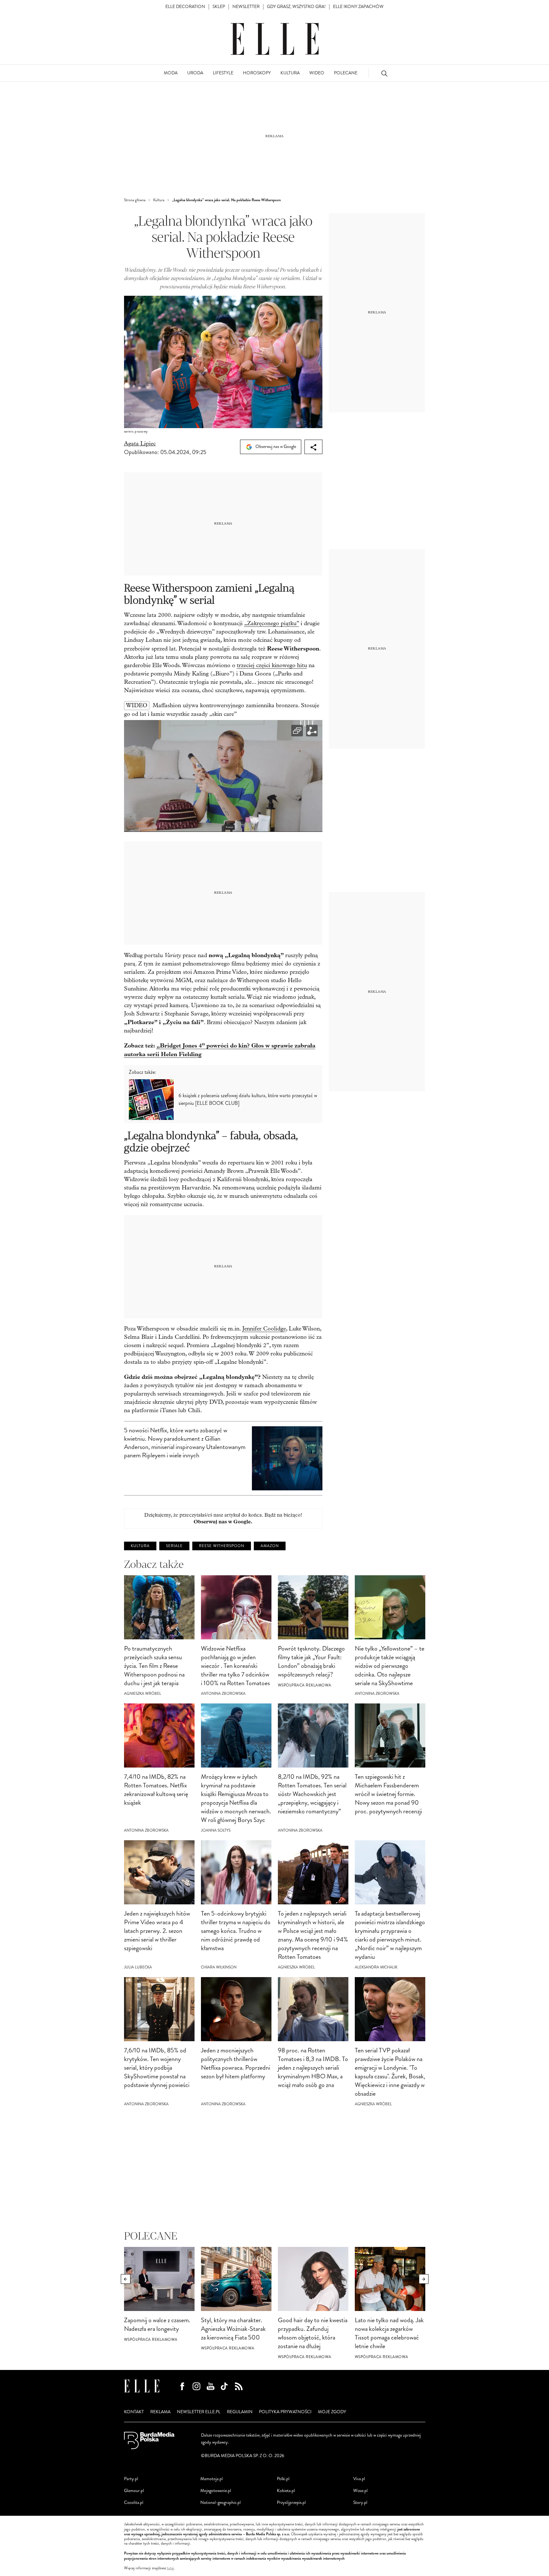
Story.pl (360, 2502)
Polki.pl (283, 2479)
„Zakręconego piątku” (272, 623)
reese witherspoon (222, 1546)
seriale (174, 1546)
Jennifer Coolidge (264, 1329)
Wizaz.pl (360, 2491)
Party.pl (131, 2479)
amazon (270, 1546)
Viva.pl (359, 2479)
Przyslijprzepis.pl (291, 2502)
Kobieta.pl (286, 2491)
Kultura (140, 1546)
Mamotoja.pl (212, 2479)
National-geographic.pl (220, 2502)
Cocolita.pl (134, 2502)
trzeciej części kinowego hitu (272, 665)
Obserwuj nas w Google (275, 447)
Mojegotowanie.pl (216, 2491)
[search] (384, 73)
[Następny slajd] (424, 2279)
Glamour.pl (134, 2491)
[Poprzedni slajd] (126, 2279)
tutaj (171, 2568)
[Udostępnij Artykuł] (313, 447)
